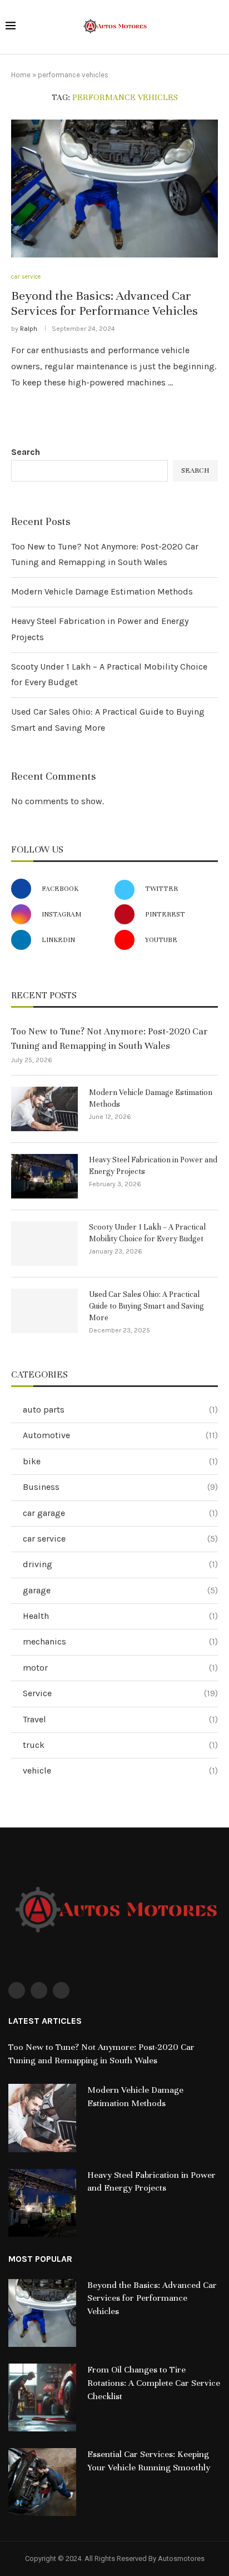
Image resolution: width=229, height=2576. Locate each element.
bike (120, 1461)
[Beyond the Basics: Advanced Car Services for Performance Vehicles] (114, 189)
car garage (120, 1513)
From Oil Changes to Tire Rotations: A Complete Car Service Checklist (154, 2383)
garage (120, 1590)
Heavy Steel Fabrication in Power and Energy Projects (153, 1166)
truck (120, 1745)
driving (120, 1564)
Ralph (29, 329)
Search (26, 452)
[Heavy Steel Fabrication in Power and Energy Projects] (44, 1176)
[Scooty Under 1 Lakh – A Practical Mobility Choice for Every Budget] (44, 1244)
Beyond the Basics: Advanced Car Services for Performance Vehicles (104, 303)
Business (120, 1487)
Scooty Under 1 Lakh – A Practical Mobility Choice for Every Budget (147, 1233)
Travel (120, 1719)
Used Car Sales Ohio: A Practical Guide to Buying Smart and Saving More (146, 1306)
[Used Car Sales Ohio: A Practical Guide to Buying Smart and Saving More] (44, 1311)
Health (120, 1616)
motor (120, 1668)
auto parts (120, 1410)
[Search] (218, 28)
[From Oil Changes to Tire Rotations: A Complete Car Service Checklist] (42, 2397)
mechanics (120, 1641)
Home (21, 75)
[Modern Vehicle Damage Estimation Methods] (44, 1109)
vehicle (120, 1770)
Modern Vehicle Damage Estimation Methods (102, 591)
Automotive (120, 1435)
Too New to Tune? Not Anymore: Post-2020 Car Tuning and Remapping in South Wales (109, 1038)
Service (120, 1693)
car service (120, 1539)
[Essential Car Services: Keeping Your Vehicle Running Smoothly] (42, 2482)
